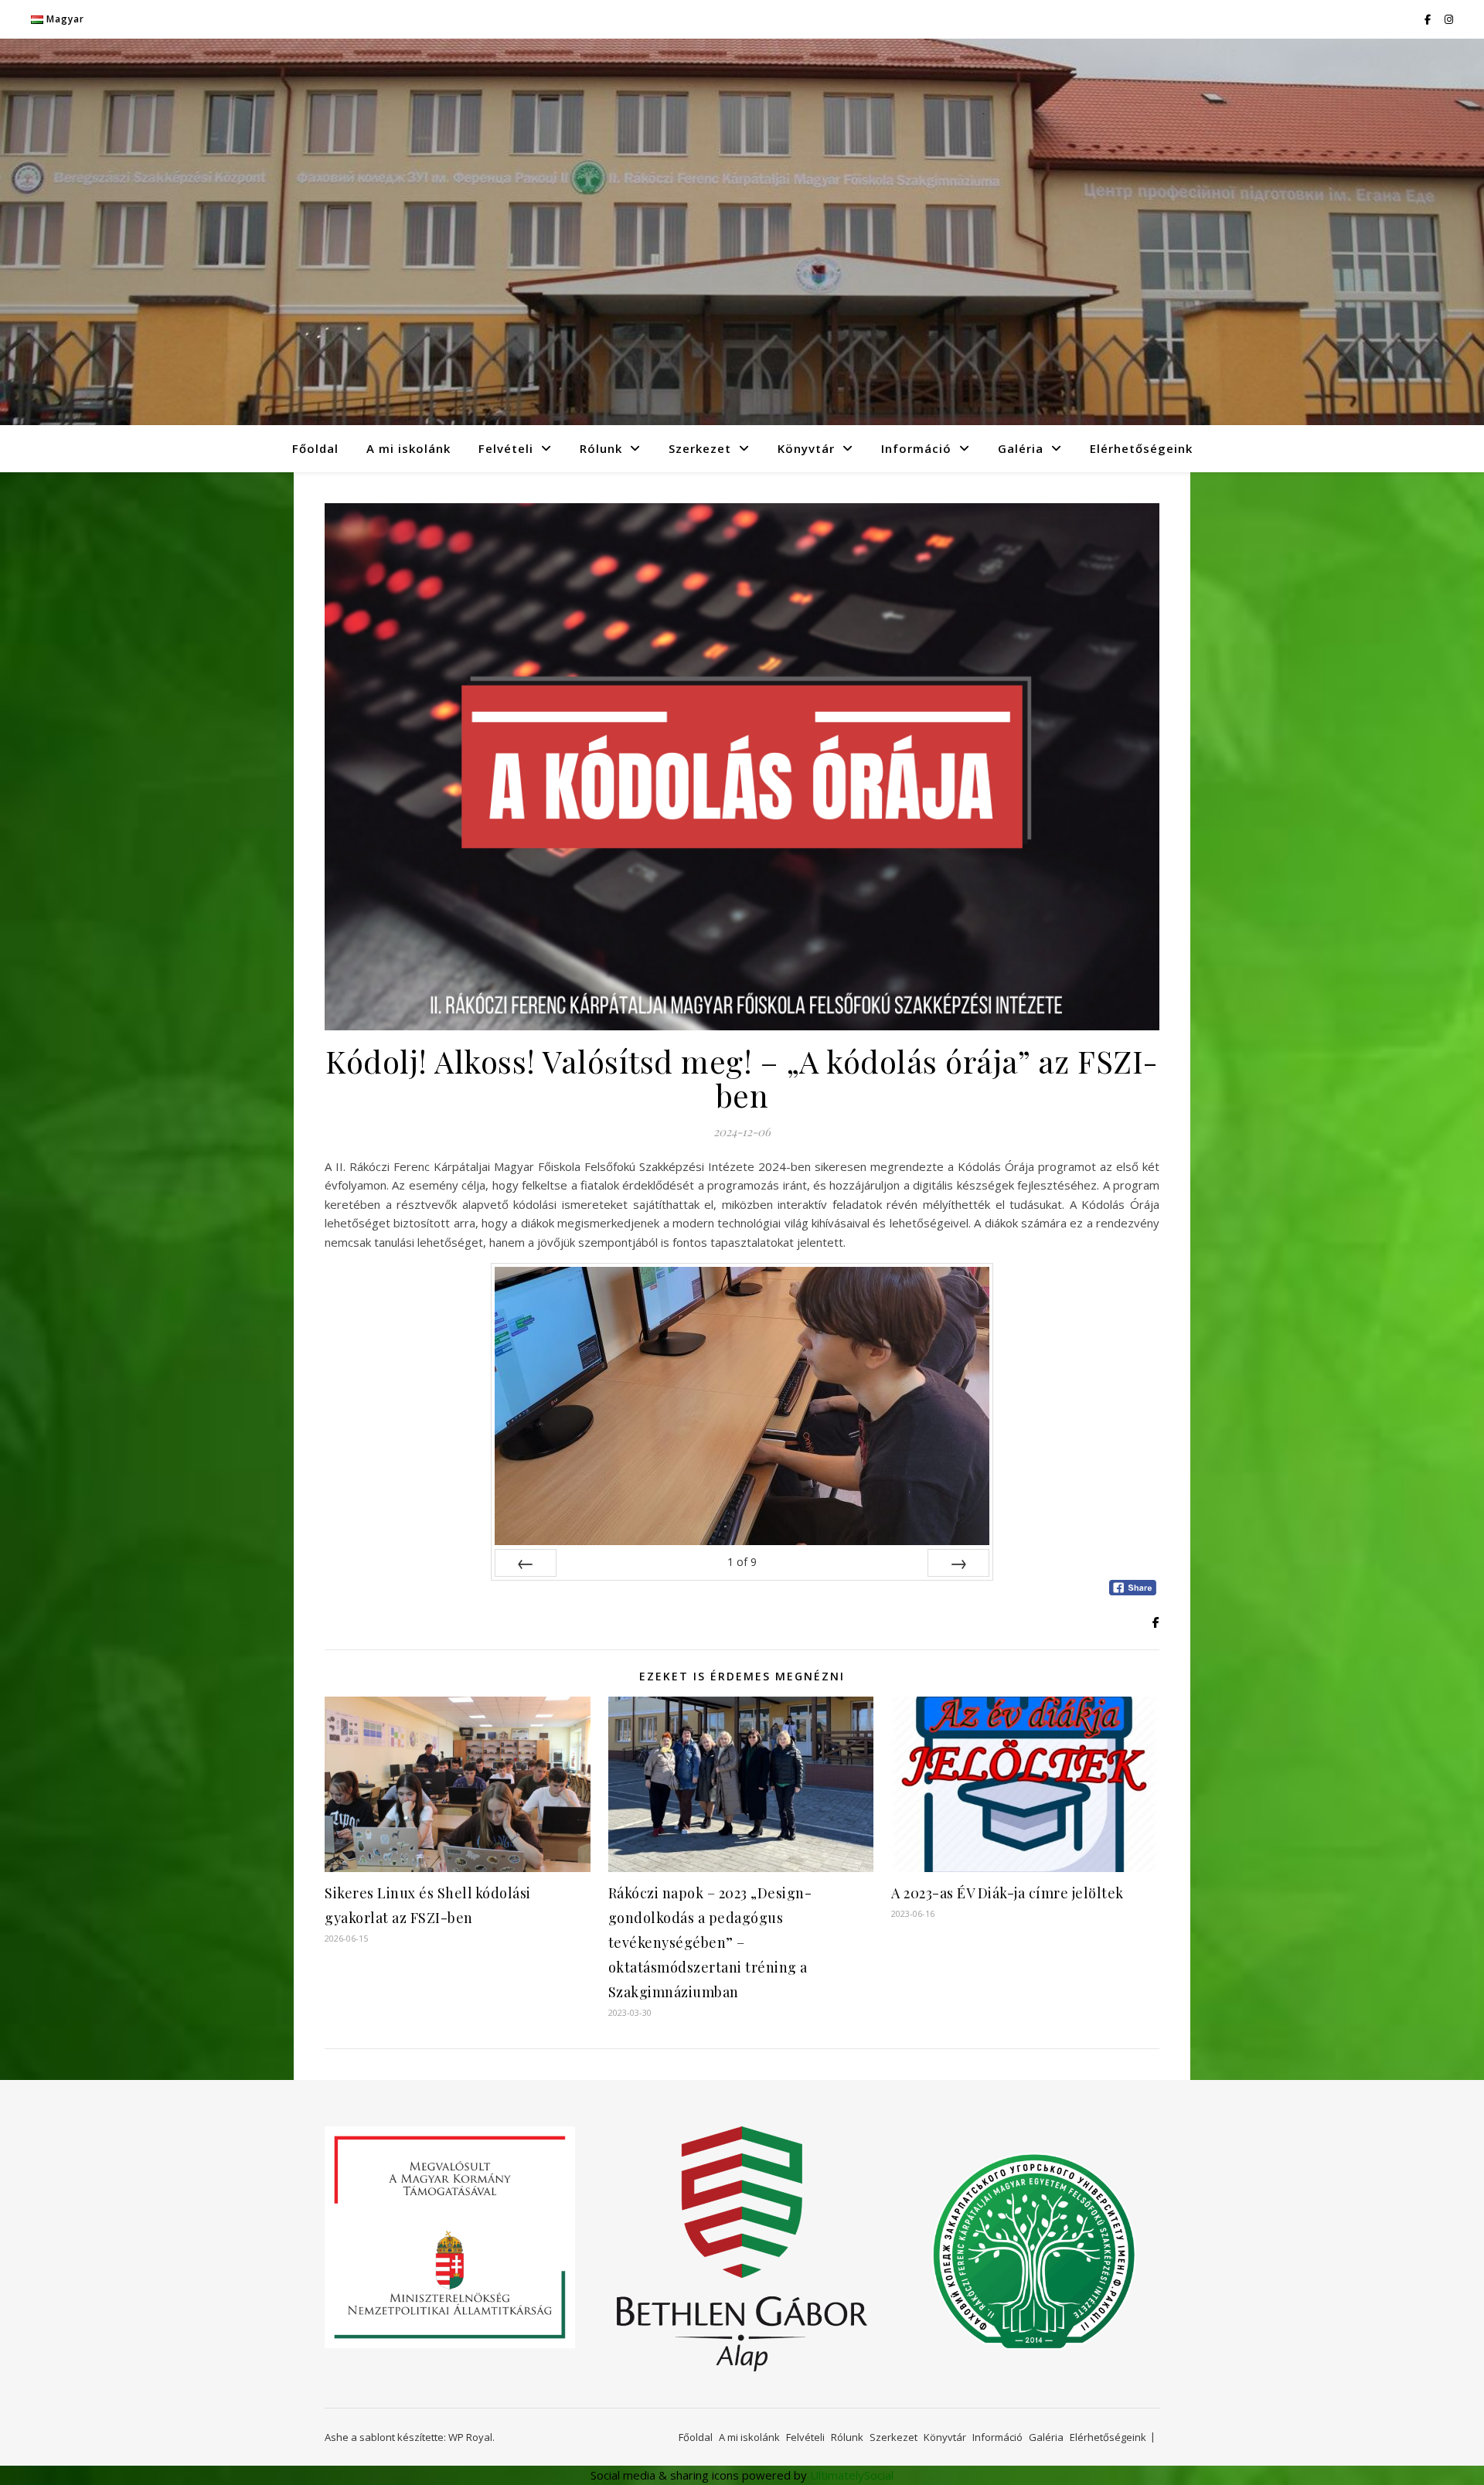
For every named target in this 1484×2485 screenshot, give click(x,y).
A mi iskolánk (408, 448)
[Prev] (526, 1563)
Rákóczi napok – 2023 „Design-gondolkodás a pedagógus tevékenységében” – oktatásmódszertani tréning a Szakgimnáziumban (710, 1942)
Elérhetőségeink (1141, 448)
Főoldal (315, 448)
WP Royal (470, 2437)
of (742, 1562)
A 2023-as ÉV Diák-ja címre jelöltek (1007, 1893)
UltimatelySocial (852, 2475)
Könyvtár (806, 448)
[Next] (958, 1563)
